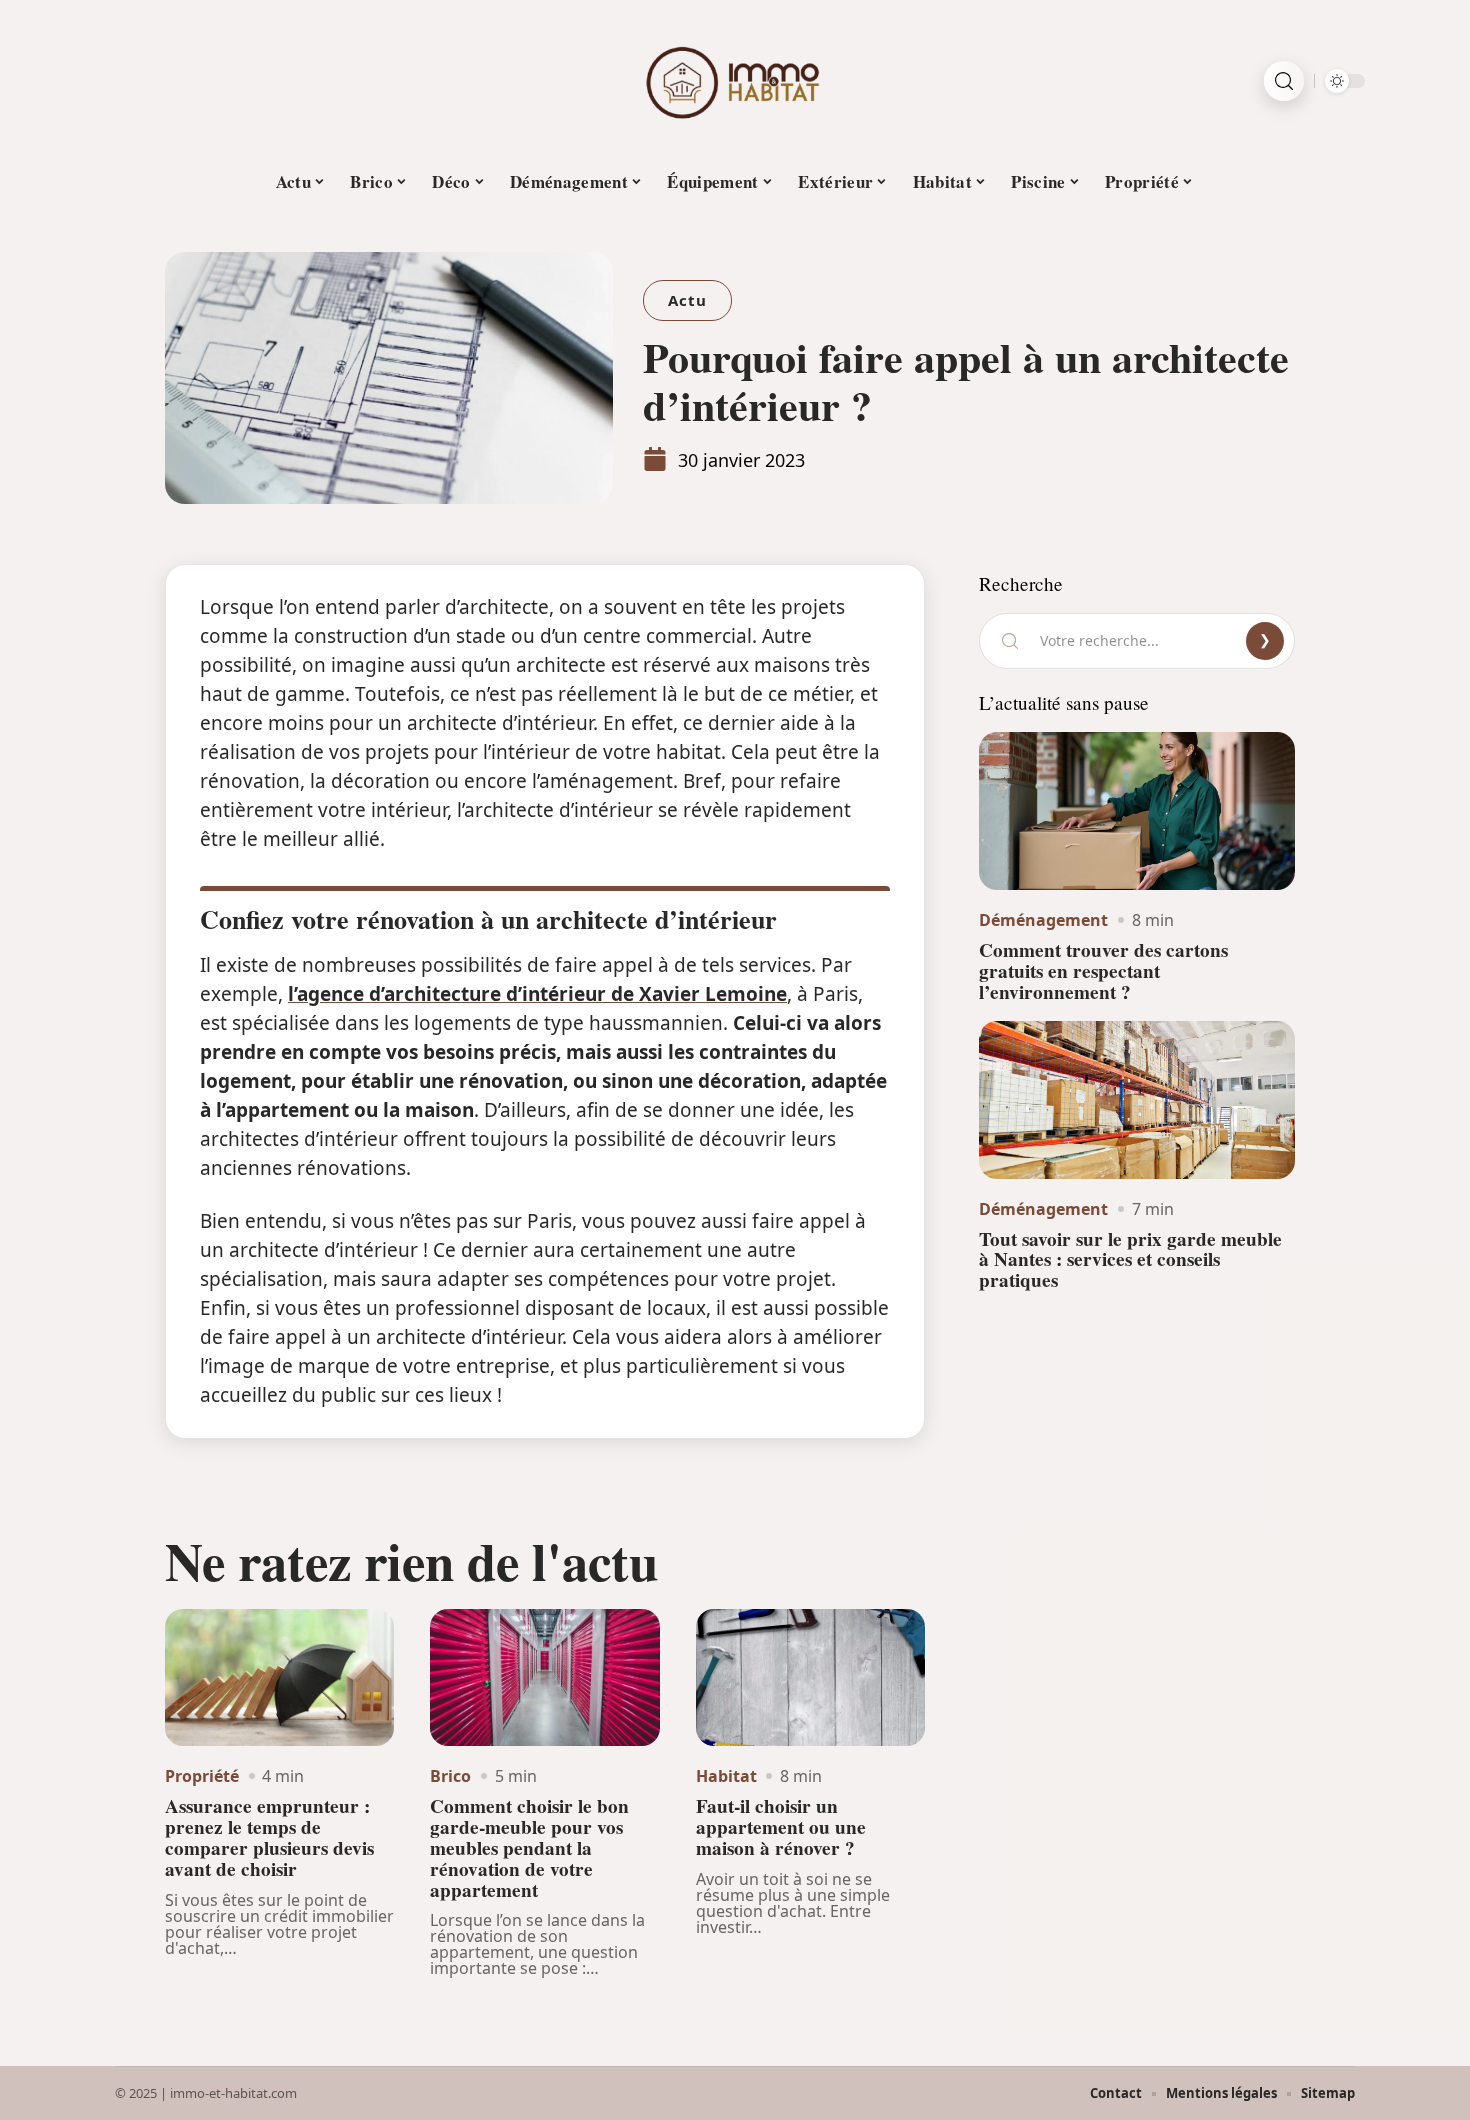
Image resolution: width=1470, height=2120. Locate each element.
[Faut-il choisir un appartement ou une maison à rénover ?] (810, 1678)
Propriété (202, 1776)
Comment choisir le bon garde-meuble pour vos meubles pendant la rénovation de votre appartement (529, 1847)
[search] (1284, 81)
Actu (687, 300)
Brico (450, 1776)
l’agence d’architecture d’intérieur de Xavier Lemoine (537, 994)
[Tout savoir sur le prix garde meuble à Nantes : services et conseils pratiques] (1137, 1100)
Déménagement (1043, 920)
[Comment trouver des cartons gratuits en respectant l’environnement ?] (1137, 811)
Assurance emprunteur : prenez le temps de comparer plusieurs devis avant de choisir (269, 1837)
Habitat (726, 1776)
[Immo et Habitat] (735, 81)
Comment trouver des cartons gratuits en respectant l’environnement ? (1103, 971)
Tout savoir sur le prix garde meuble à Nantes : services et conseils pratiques (1130, 1260)
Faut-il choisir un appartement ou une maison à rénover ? (781, 1827)
